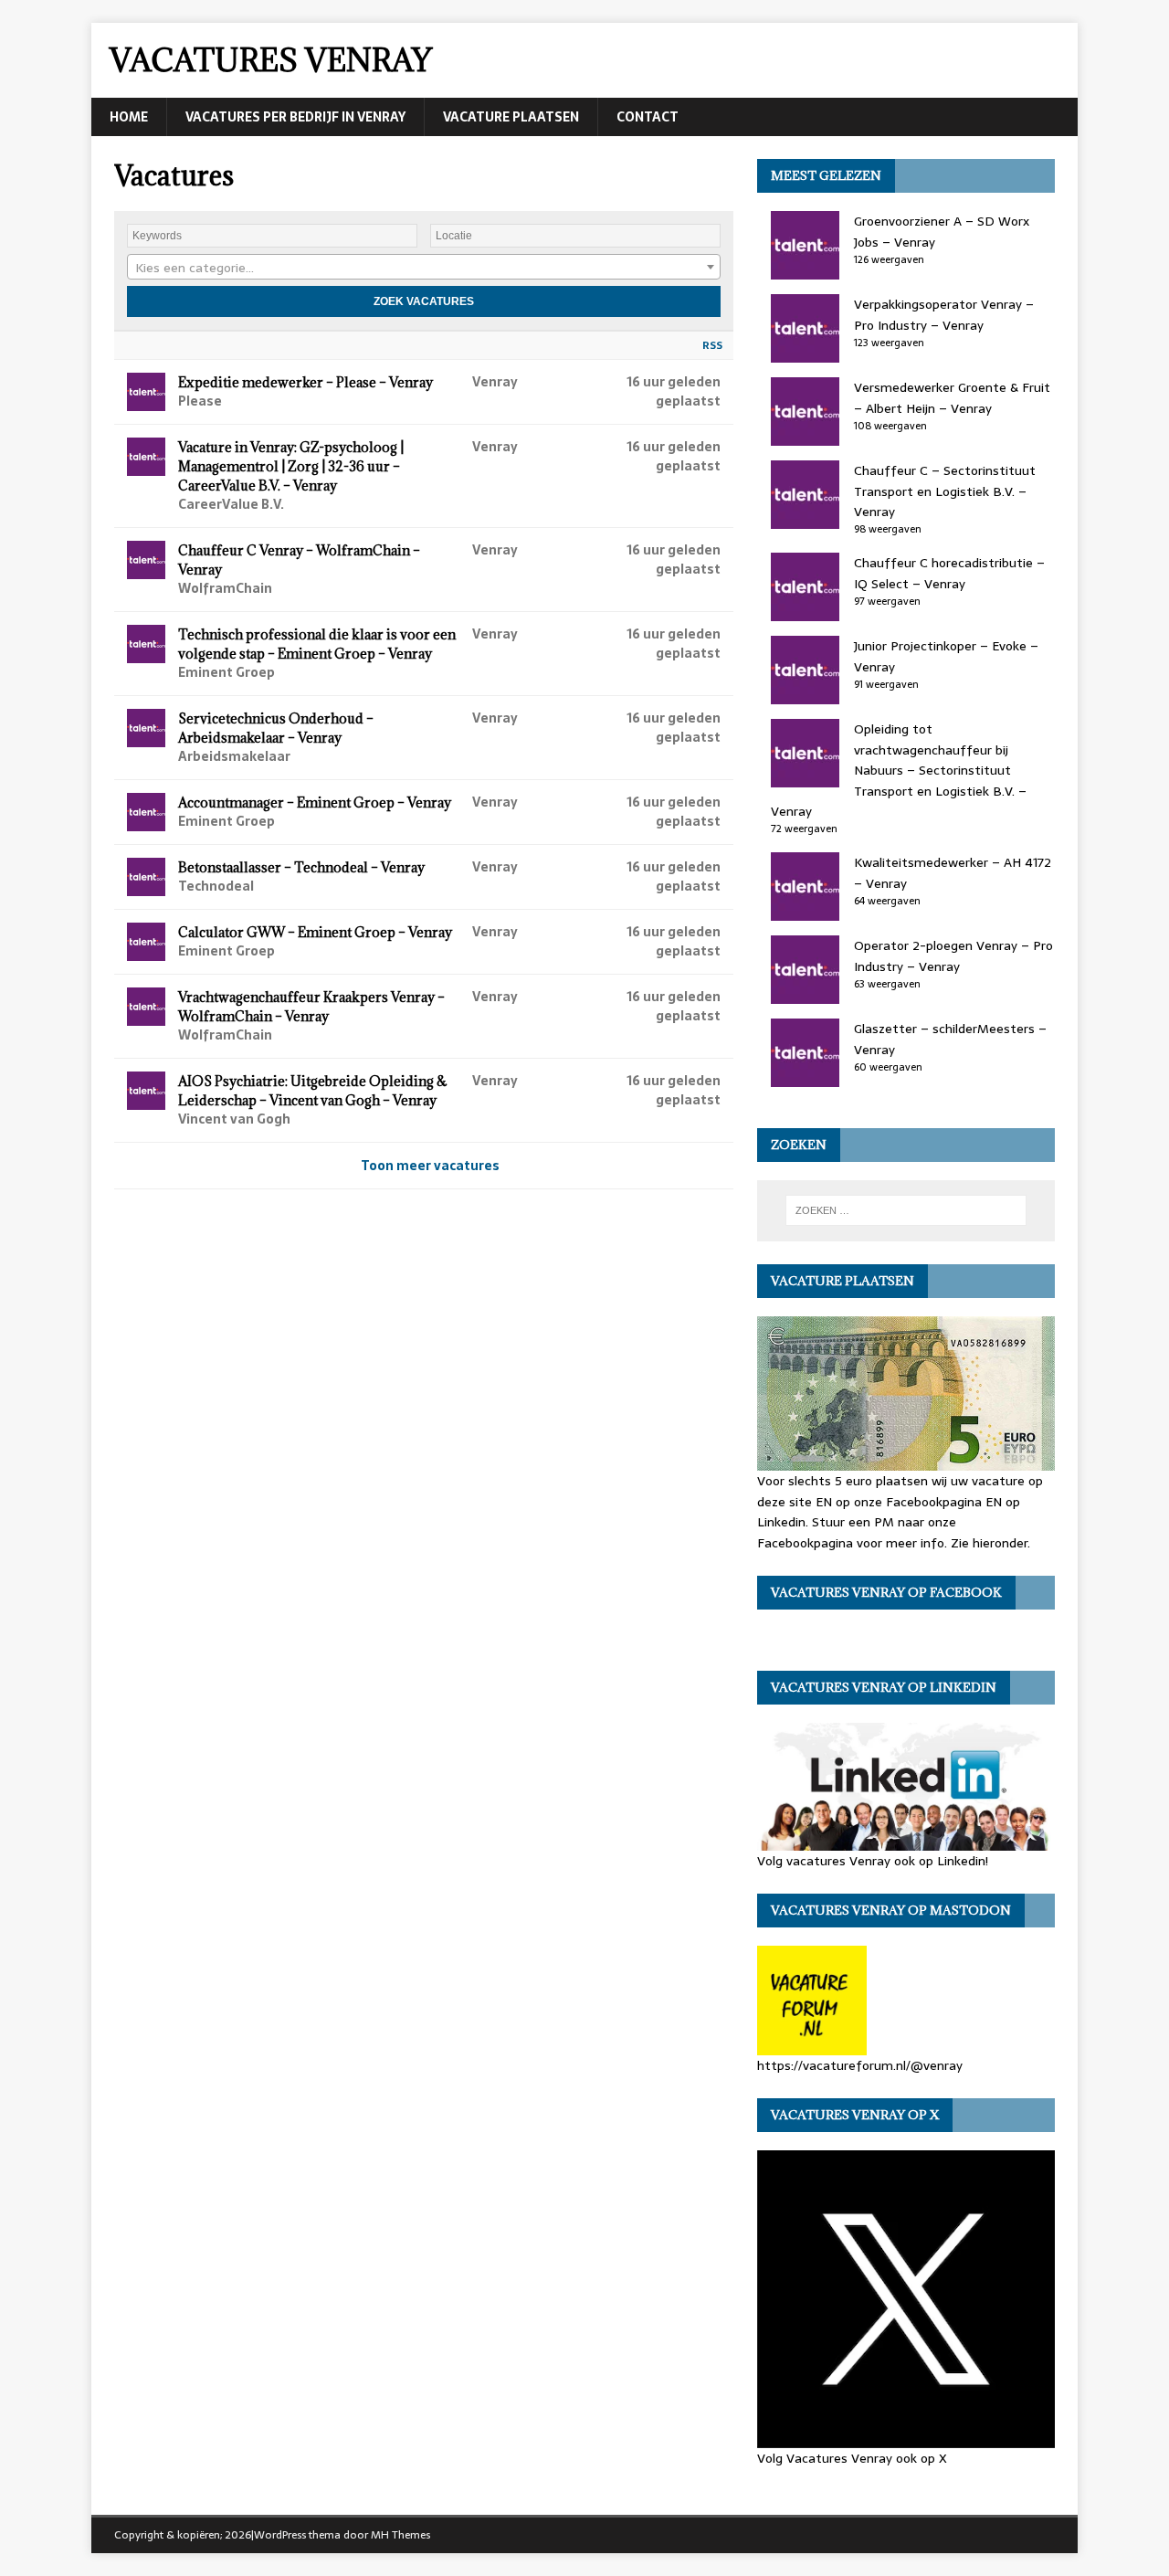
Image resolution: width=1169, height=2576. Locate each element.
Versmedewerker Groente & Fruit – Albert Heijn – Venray (952, 397)
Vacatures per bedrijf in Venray (295, 117)
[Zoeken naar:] (906, 1210)
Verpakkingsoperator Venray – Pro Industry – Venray (944, 314)
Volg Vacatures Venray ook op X (852, 2458)
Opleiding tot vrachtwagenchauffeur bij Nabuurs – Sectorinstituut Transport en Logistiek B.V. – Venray (899, 770)
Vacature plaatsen (511, 117)
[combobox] (424, 267)
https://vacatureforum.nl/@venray (860, 2065)
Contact (648, 117)
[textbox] (424, 268)
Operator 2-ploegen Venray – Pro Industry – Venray (953, 955)
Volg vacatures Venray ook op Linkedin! (873, 1860)
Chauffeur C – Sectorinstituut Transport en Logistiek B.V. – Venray (945, 491)
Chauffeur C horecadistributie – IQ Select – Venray (949, 573)
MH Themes (400, 2535)
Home (129, 117)
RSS (712, 345)
